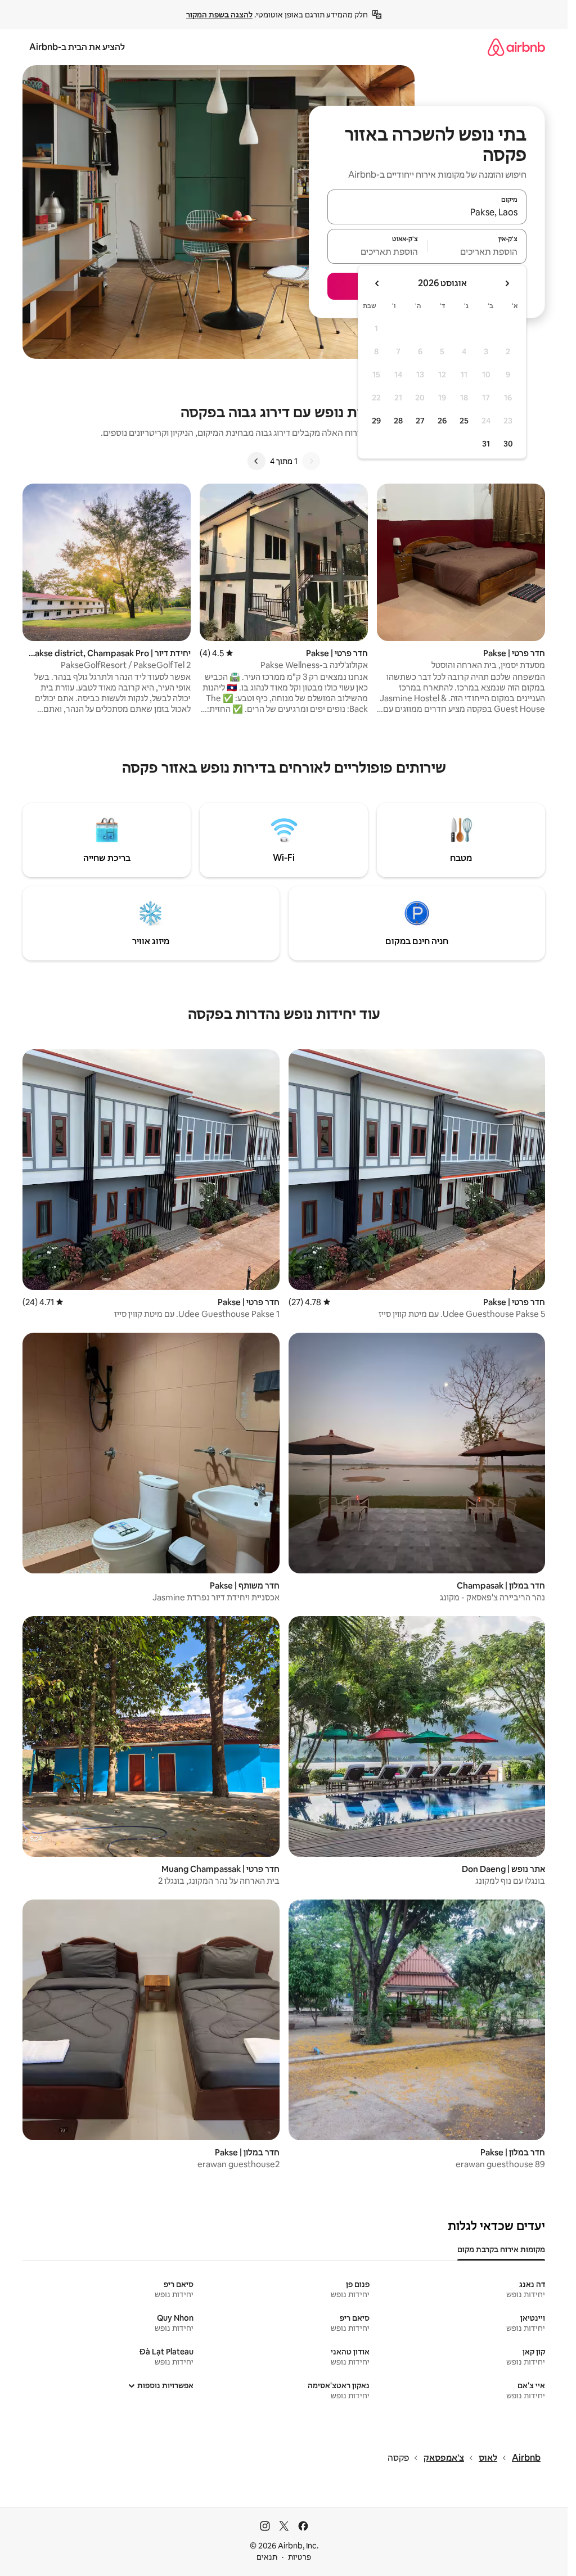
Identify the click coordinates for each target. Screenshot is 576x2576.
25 (464, 421)
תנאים (267, 2557)
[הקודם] (311, 461)
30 (508, 444)
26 (442, 421)
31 (486, 444)
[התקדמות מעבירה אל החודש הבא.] (377, 283)
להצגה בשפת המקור (219, 15)
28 (398, 421)
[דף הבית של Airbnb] (516, 47)
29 (376, 421)
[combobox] (427, 212)
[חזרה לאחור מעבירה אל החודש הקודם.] (507, 283)
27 (420, 421)
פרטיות (300, 2557)
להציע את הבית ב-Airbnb (77, 47)
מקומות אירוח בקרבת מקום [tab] (501, 2249)
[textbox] (477, 251)
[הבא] (256, 461)
